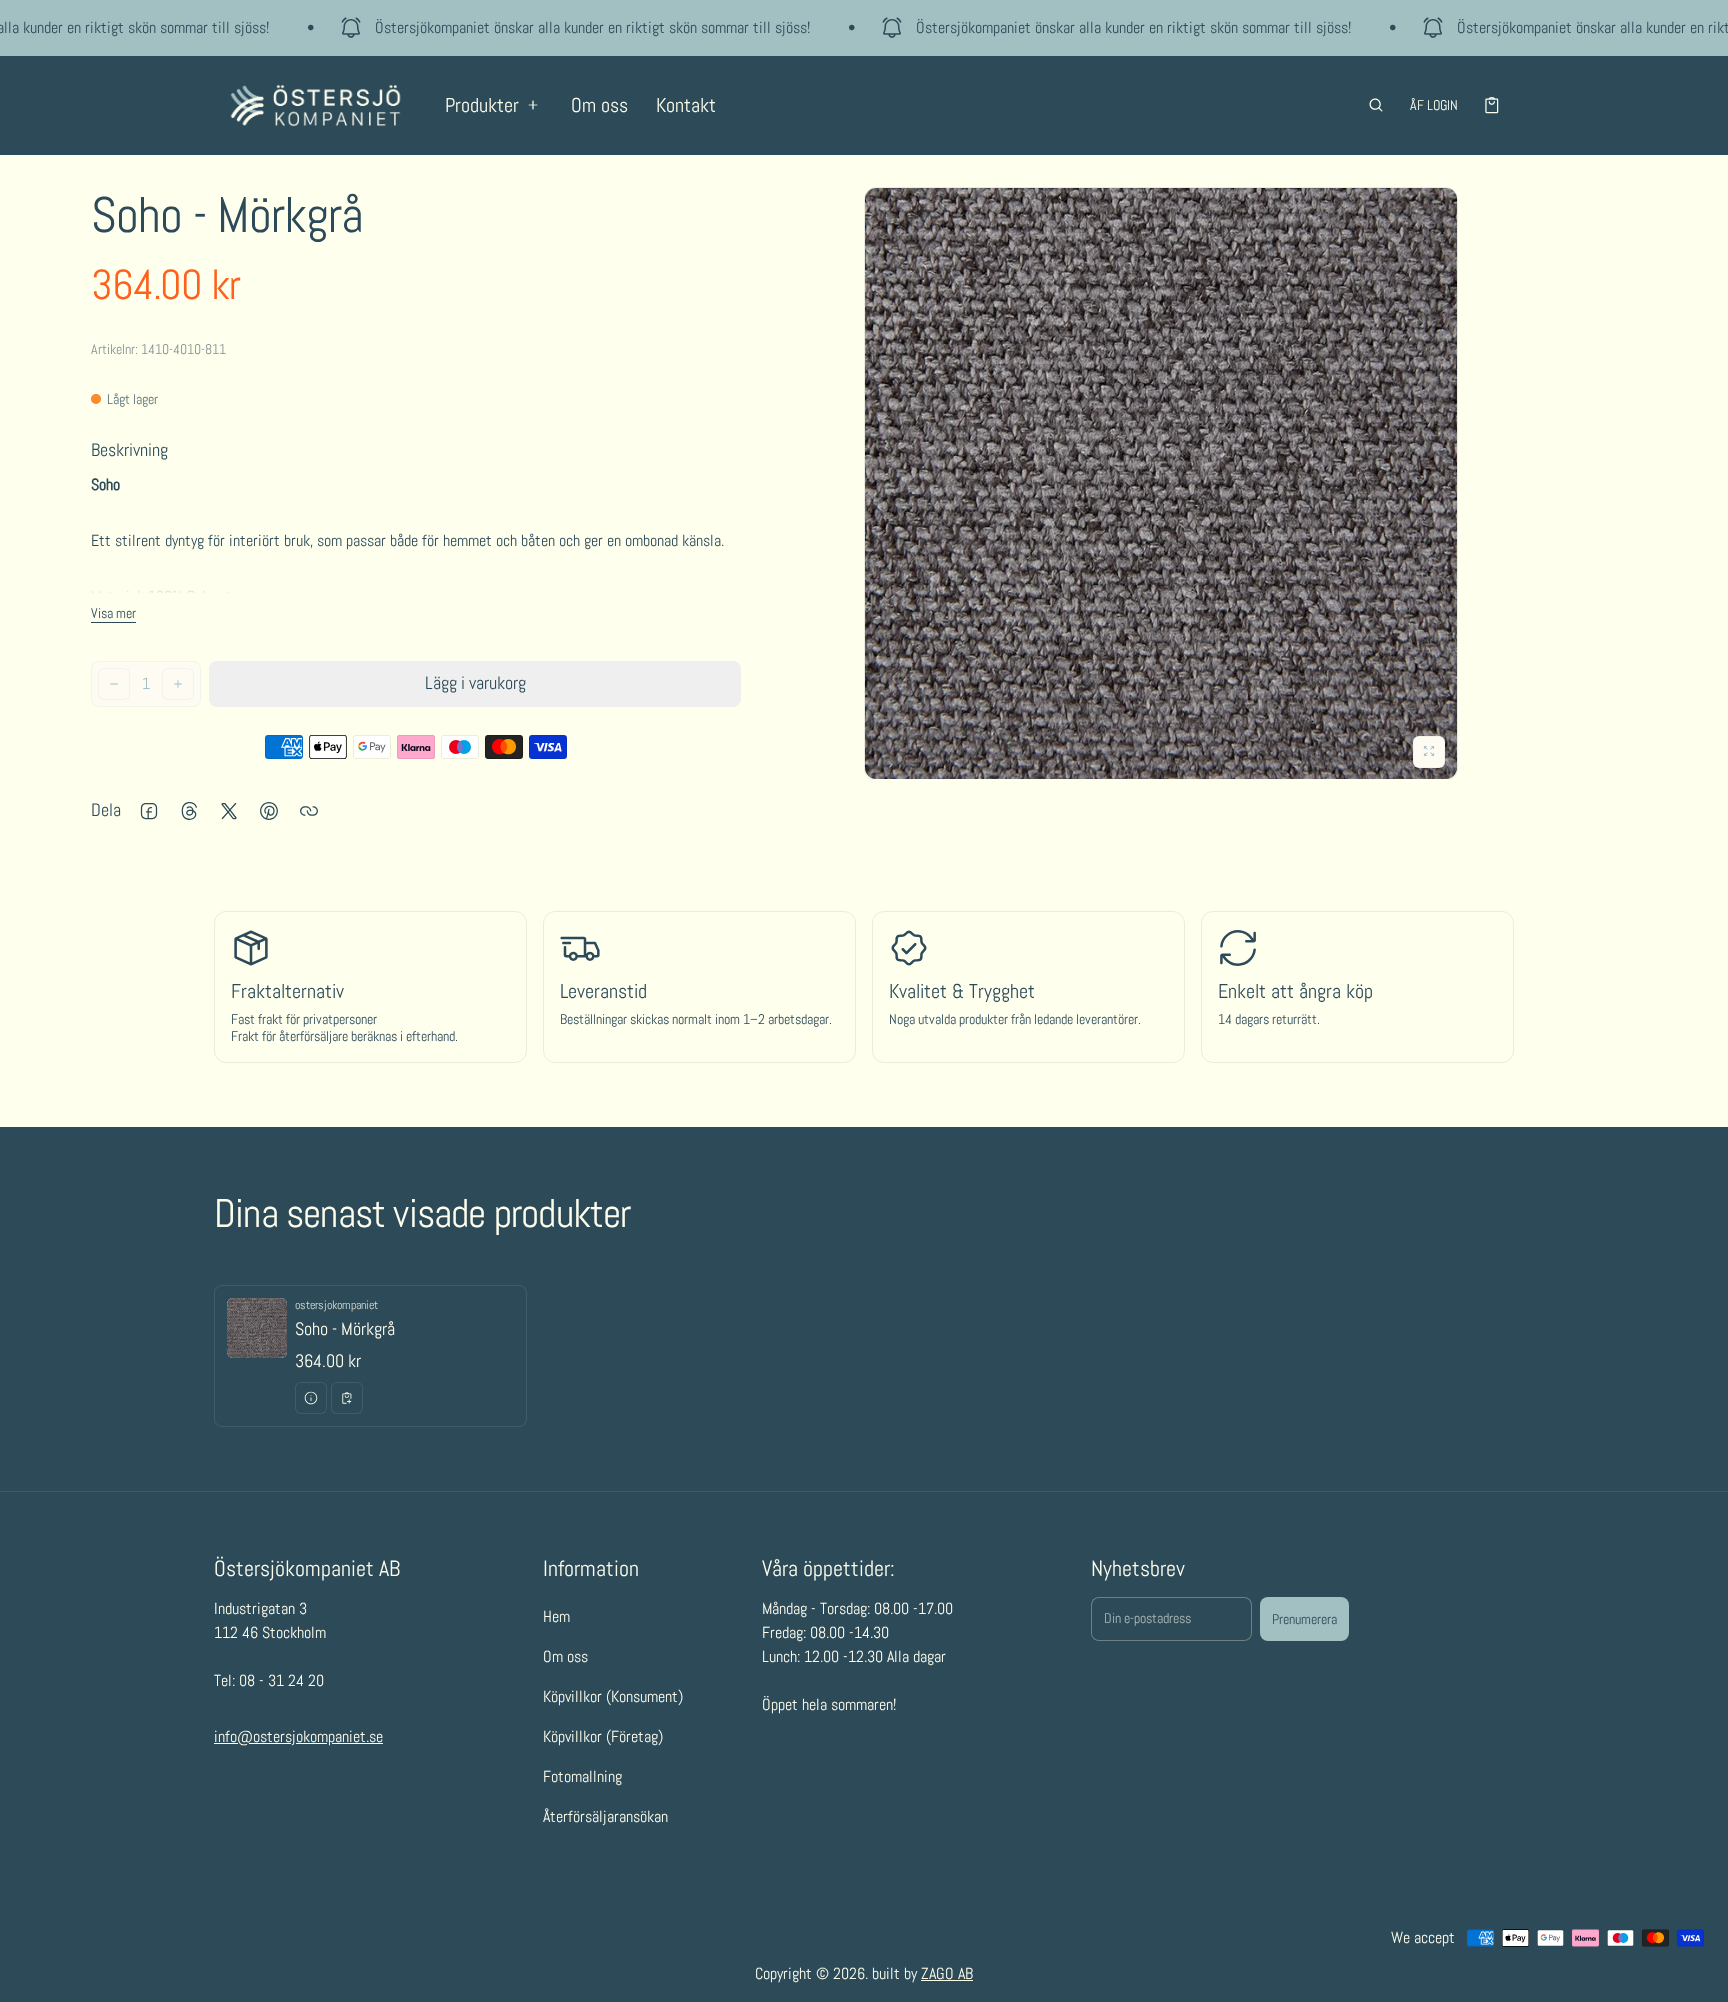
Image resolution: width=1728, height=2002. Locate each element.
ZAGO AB (947, 1973)
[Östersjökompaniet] (315, 105)
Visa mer (113, 613)
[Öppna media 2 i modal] (1161, 484)
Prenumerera (1304, 1619)
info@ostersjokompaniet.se (298, 1737)
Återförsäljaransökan (605, 1817)
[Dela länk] (309, 811)
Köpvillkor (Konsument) (613, 1697)
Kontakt (686, 105)
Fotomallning (582, 1777)
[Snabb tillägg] (347, 1398)
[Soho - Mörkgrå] (370, 1356)
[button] (1376, 105)
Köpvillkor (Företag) (603, 1737)
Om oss (599, 105)
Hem (556, 1617)
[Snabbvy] (311, 1398)
